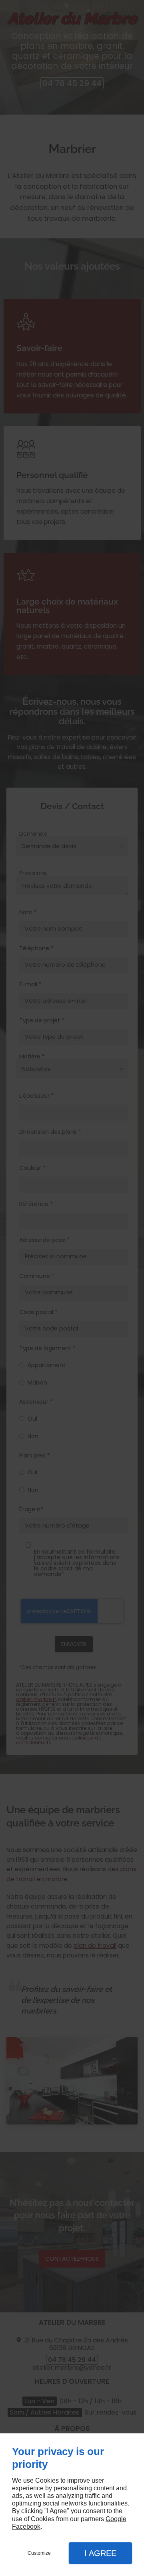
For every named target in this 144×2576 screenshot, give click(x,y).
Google (116, 2519)
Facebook (26, 2527)
